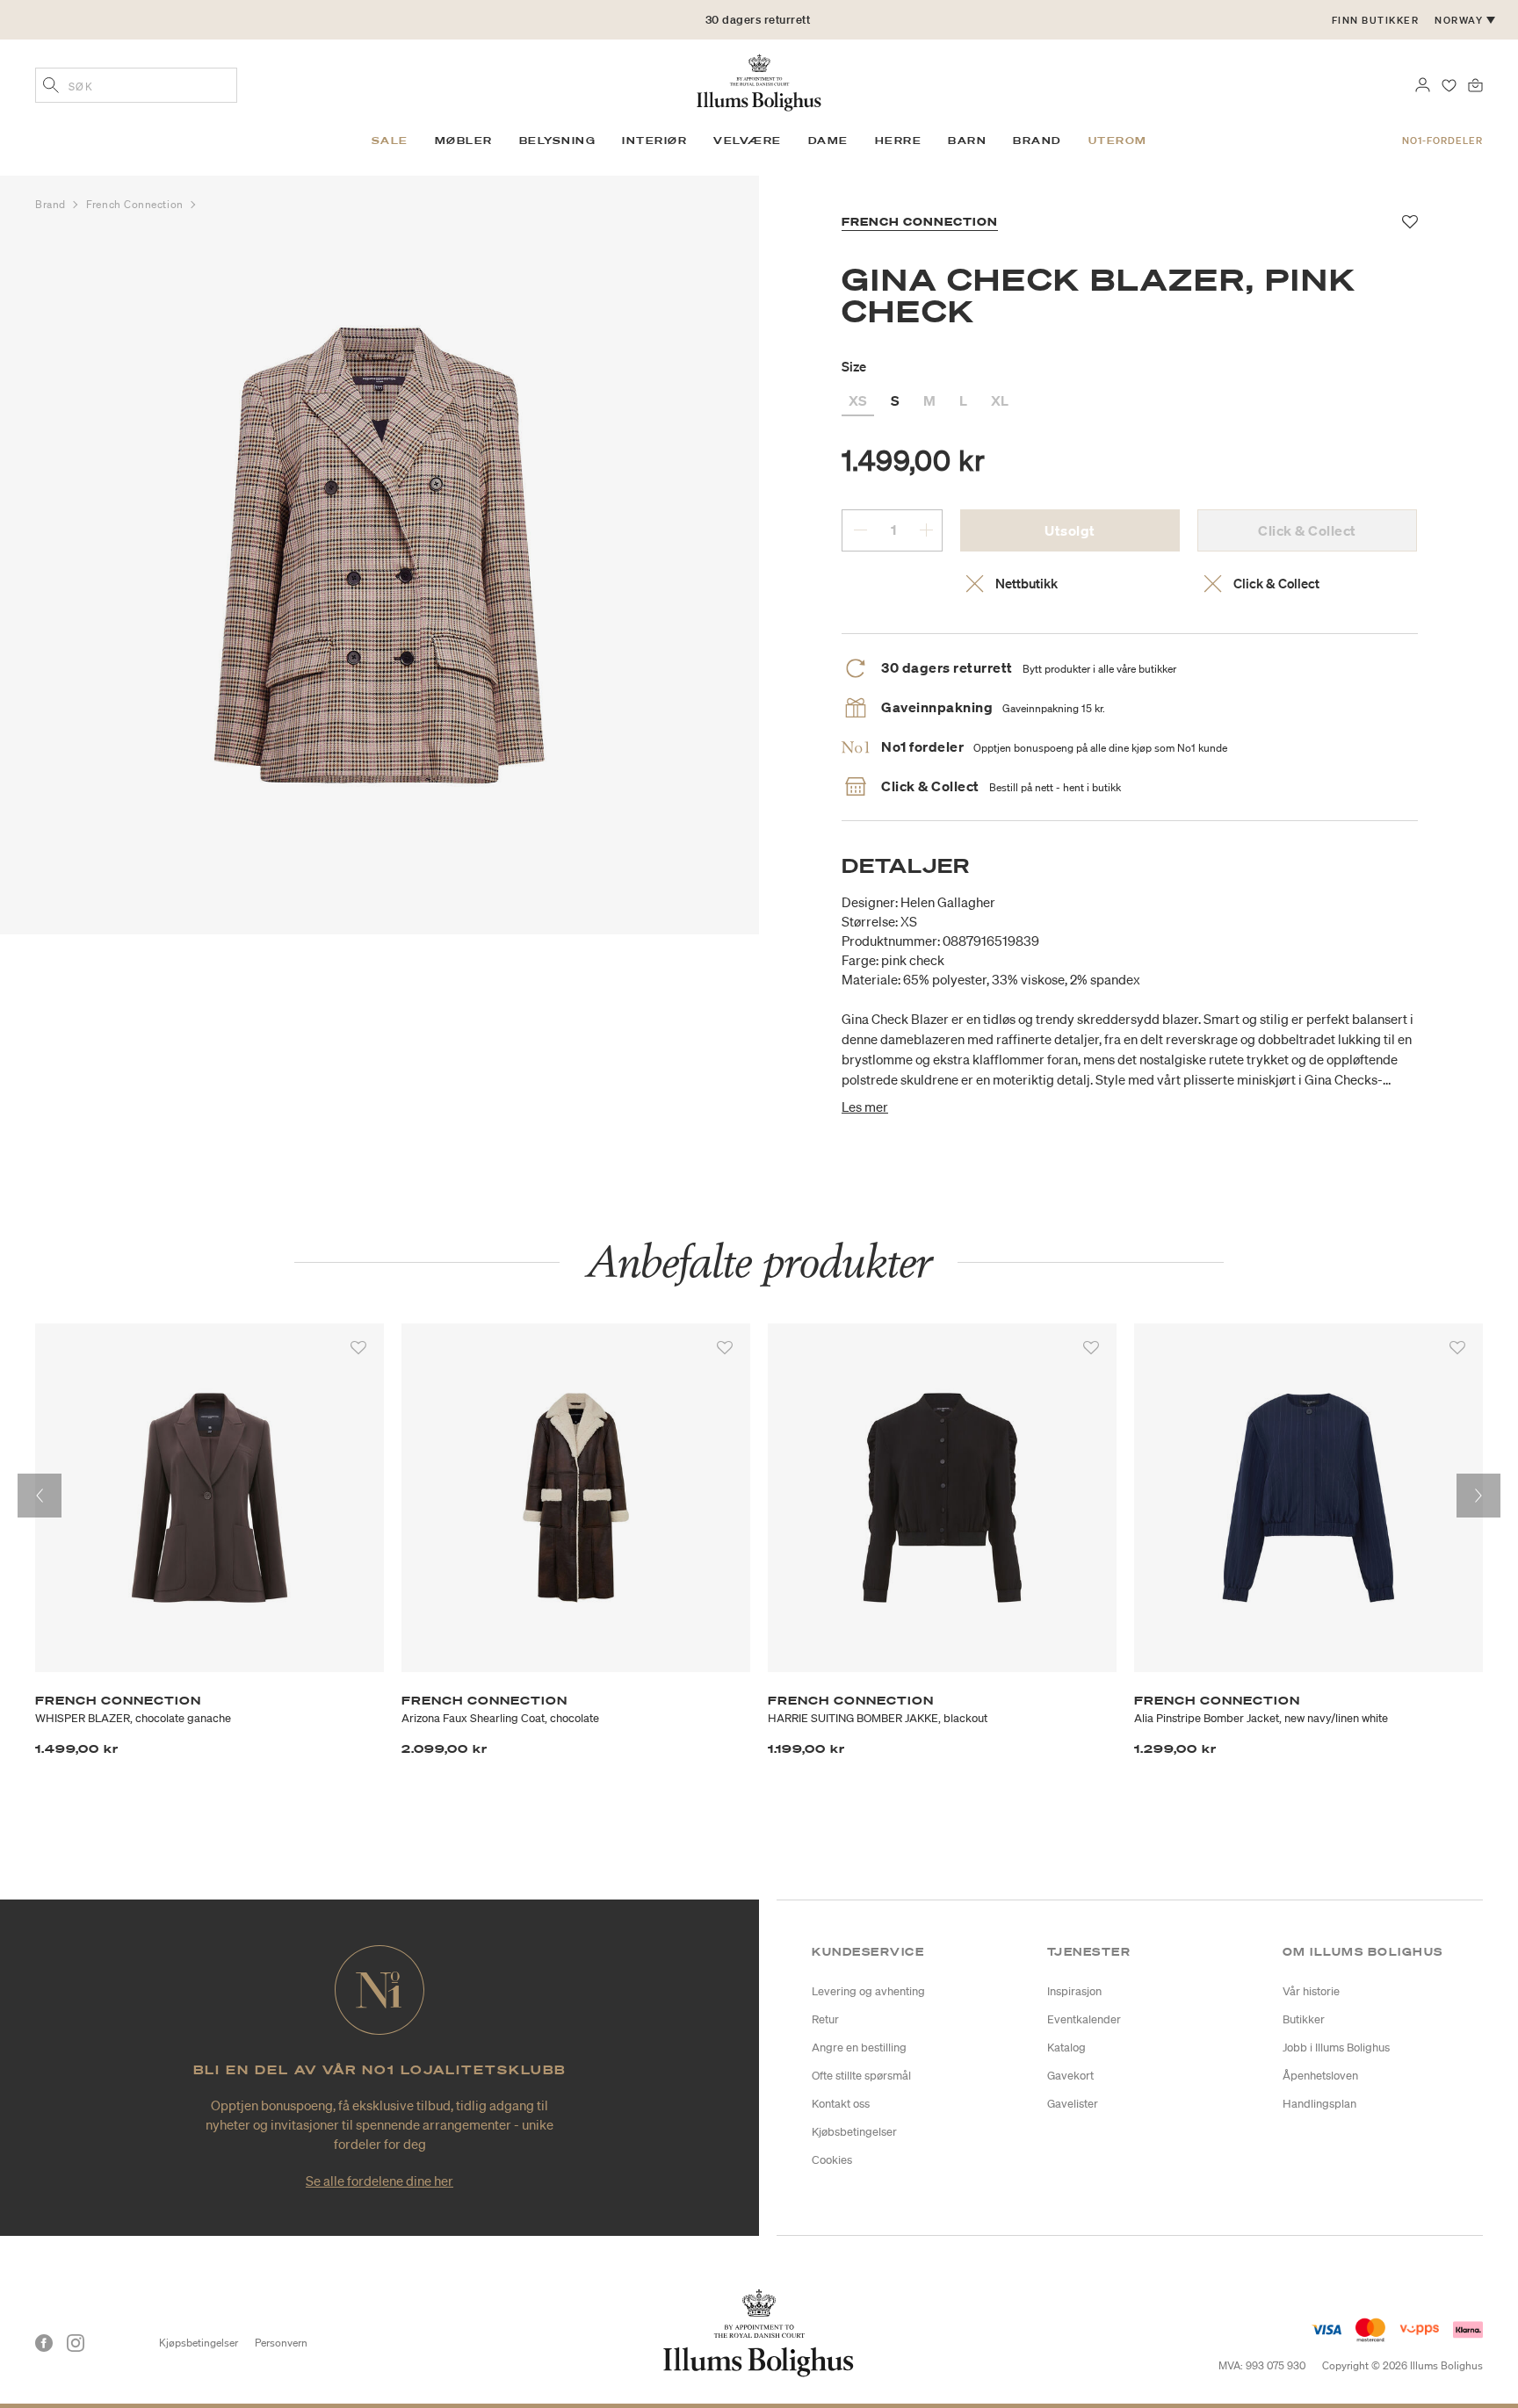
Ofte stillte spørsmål (861, 2076)
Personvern (281, 2343)
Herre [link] (899, 141)
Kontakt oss (841, 2104)
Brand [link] (1037, 141)
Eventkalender (1084, 2019)
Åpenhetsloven (1320, 2076)
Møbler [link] (464, 141)
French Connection (136, 204)
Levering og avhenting (868, 1991)
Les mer (865, 1107)
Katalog (1066, 2048)
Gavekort (1070, 2076)
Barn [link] (967, 141)
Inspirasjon (1074, 1991)
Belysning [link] (558, 141)
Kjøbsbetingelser (854, 2132)
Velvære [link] (748, 141)
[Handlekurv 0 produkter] (1475, 83)
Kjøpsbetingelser (199, 2343)
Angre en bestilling (859, 2048)
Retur (825, 2019)
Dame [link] (828, 141)
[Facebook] (44, 2343)
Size (854, 366)
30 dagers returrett (758, 20)
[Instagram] (76, 2343)
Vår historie (1311, 1991)
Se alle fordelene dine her (379, 2181)
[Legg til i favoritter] (358, 1348)
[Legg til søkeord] (51, 87)
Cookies (832, 2160)
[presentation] (40, 1496)
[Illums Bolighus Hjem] (759, 81)
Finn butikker (1376, 20)
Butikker (1304, 2019)
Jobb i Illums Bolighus (1336, 2048)
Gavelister (1073, 2104)
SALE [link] (390, 141)
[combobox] (136, 85)
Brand (52, 204)
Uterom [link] (1118, 141)
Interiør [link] (654, 141)
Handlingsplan (1319, 2104)
